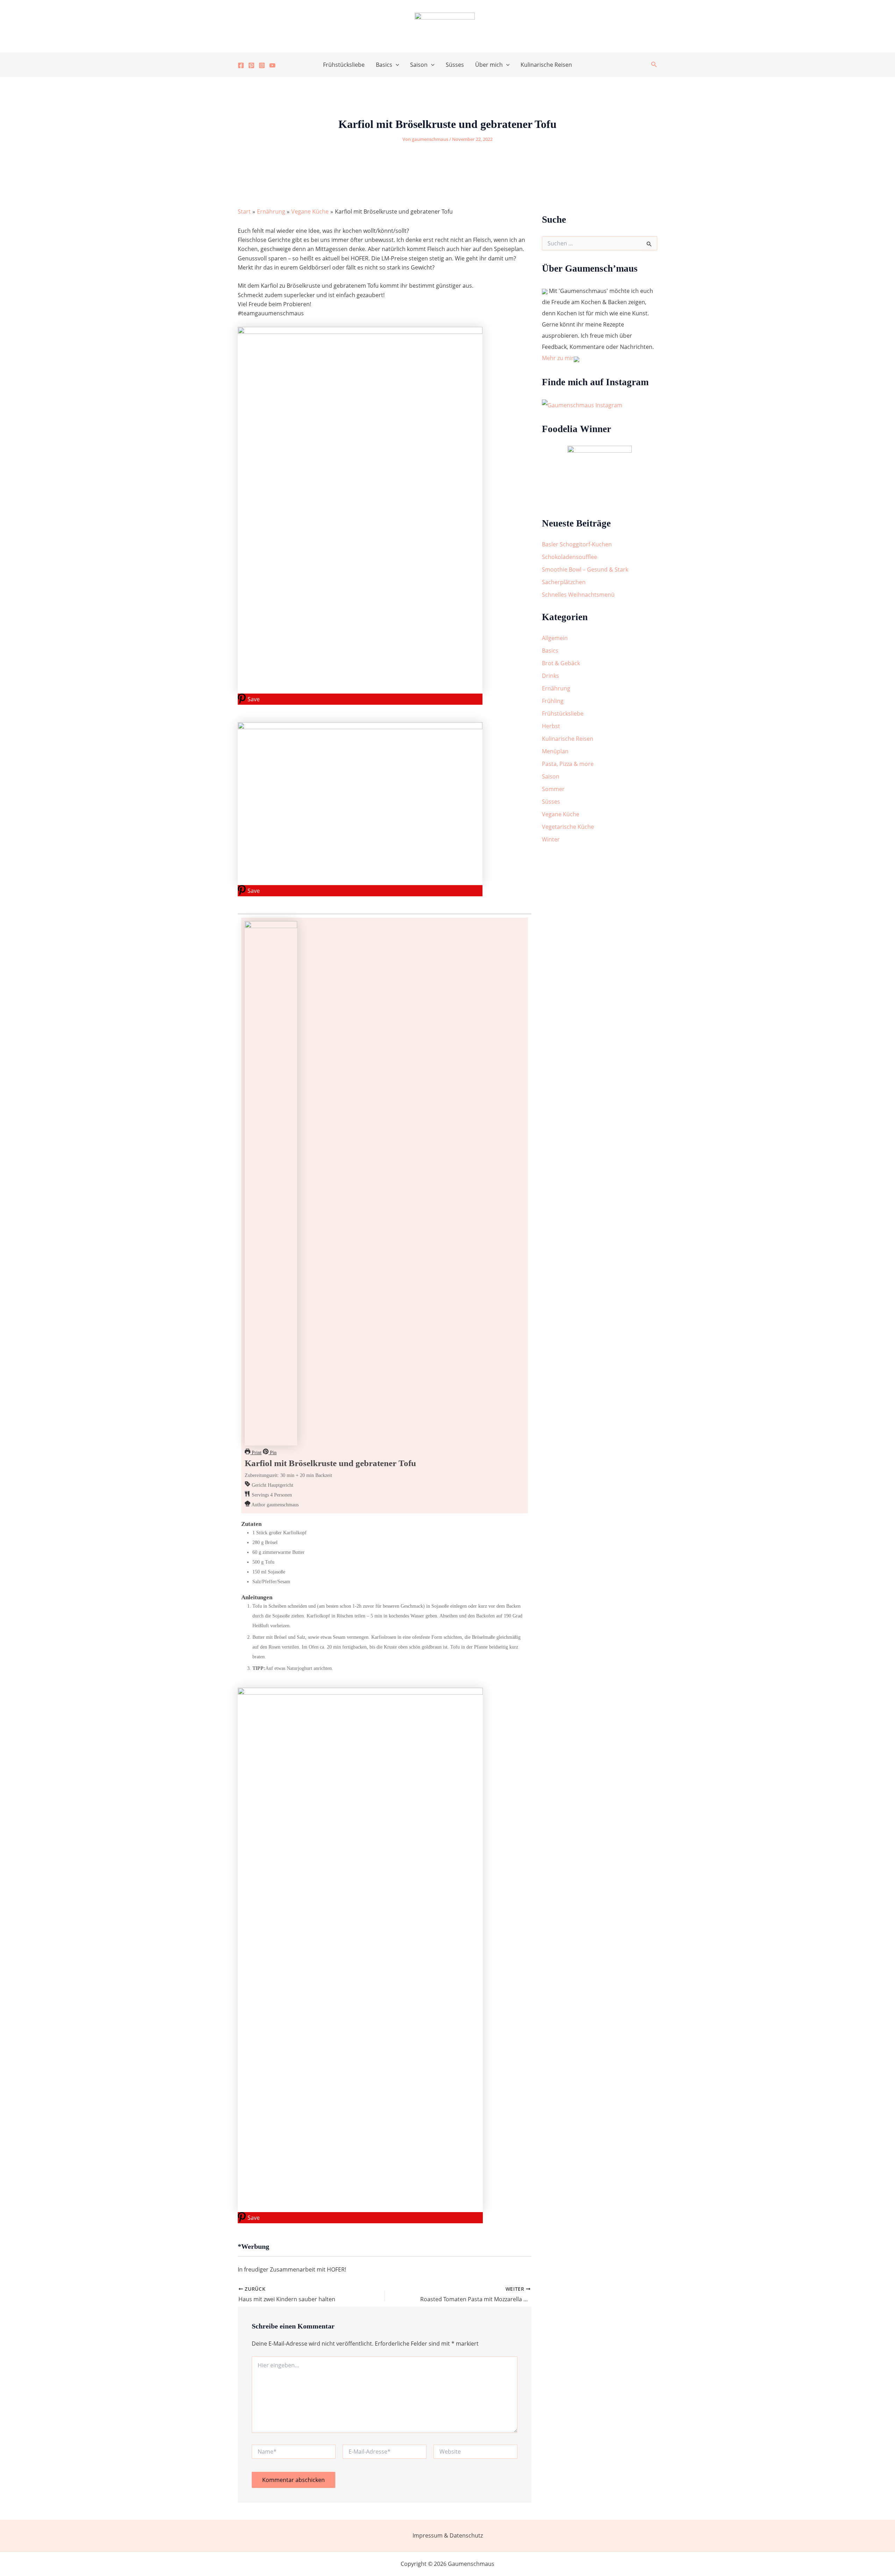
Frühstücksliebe (344, 65)
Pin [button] (273, 1453)
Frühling (553, 701)
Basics (384, 65)
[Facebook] (241, 65)
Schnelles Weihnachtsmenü (578, 595)
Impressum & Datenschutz (448, 2535)
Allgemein (555, 638)
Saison (419, 65)
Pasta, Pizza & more (568, 764)
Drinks (550, 676)
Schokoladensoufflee (570, 557)
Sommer (553, 789)
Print (256, 1453)
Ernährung (556, 688)
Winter (551, 839)
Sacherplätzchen (564, 582)
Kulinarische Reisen (546, 65)
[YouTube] (272, 65)
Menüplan (555, 751)
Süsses (455, 65)
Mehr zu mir (558, 358)
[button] (396, 65)
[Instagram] (262, 65)
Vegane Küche (561, 814)
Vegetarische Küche (568, 827)
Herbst (551, 726)
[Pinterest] (251, 65)
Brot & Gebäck (561, 663)
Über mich (489, 65)
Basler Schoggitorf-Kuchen (577, 544)
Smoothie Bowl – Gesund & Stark (585, 569)
